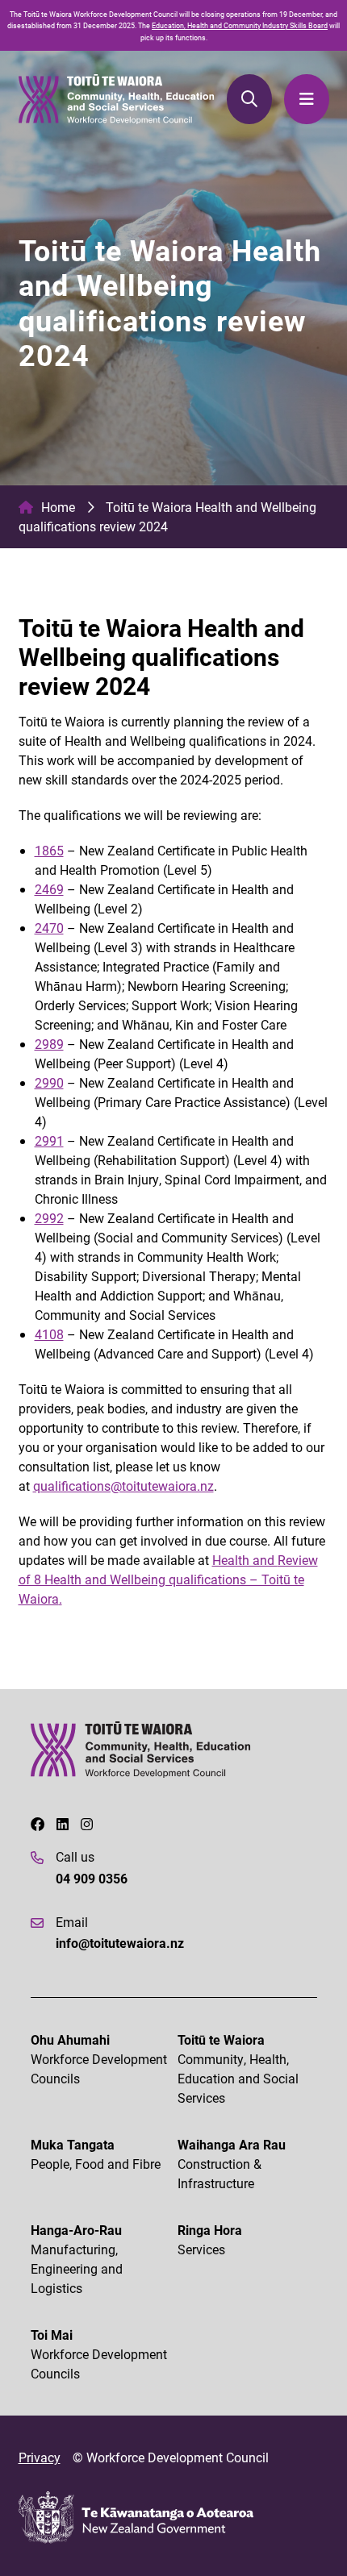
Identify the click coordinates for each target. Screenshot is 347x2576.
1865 (49, 850)
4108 (49, 1334)
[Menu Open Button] (306, 99)
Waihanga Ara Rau (232, 2164)
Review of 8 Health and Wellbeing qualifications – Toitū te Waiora (168, 1579)
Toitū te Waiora (238, 2068)
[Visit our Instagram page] (87, 1825)
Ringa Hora (210, 2239)
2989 (49, 1044)
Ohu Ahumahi (99, 2059)
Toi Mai (99, 2354)
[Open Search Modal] (249, 99)
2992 (49, 1218)
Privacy (40, 2457)
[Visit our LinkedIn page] (63, 1825)
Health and (245, 1560)
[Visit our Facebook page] (38, 1825)
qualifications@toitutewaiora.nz (123, 1486)
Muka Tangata (96, 2154)
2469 (49, 889)
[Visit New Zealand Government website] (136, 2518)
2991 (49, 1140)
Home (58, 507)
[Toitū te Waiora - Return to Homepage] (117, 99)
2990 (49, 1082)
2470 (49, 928)
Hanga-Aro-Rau (77, 2259)
